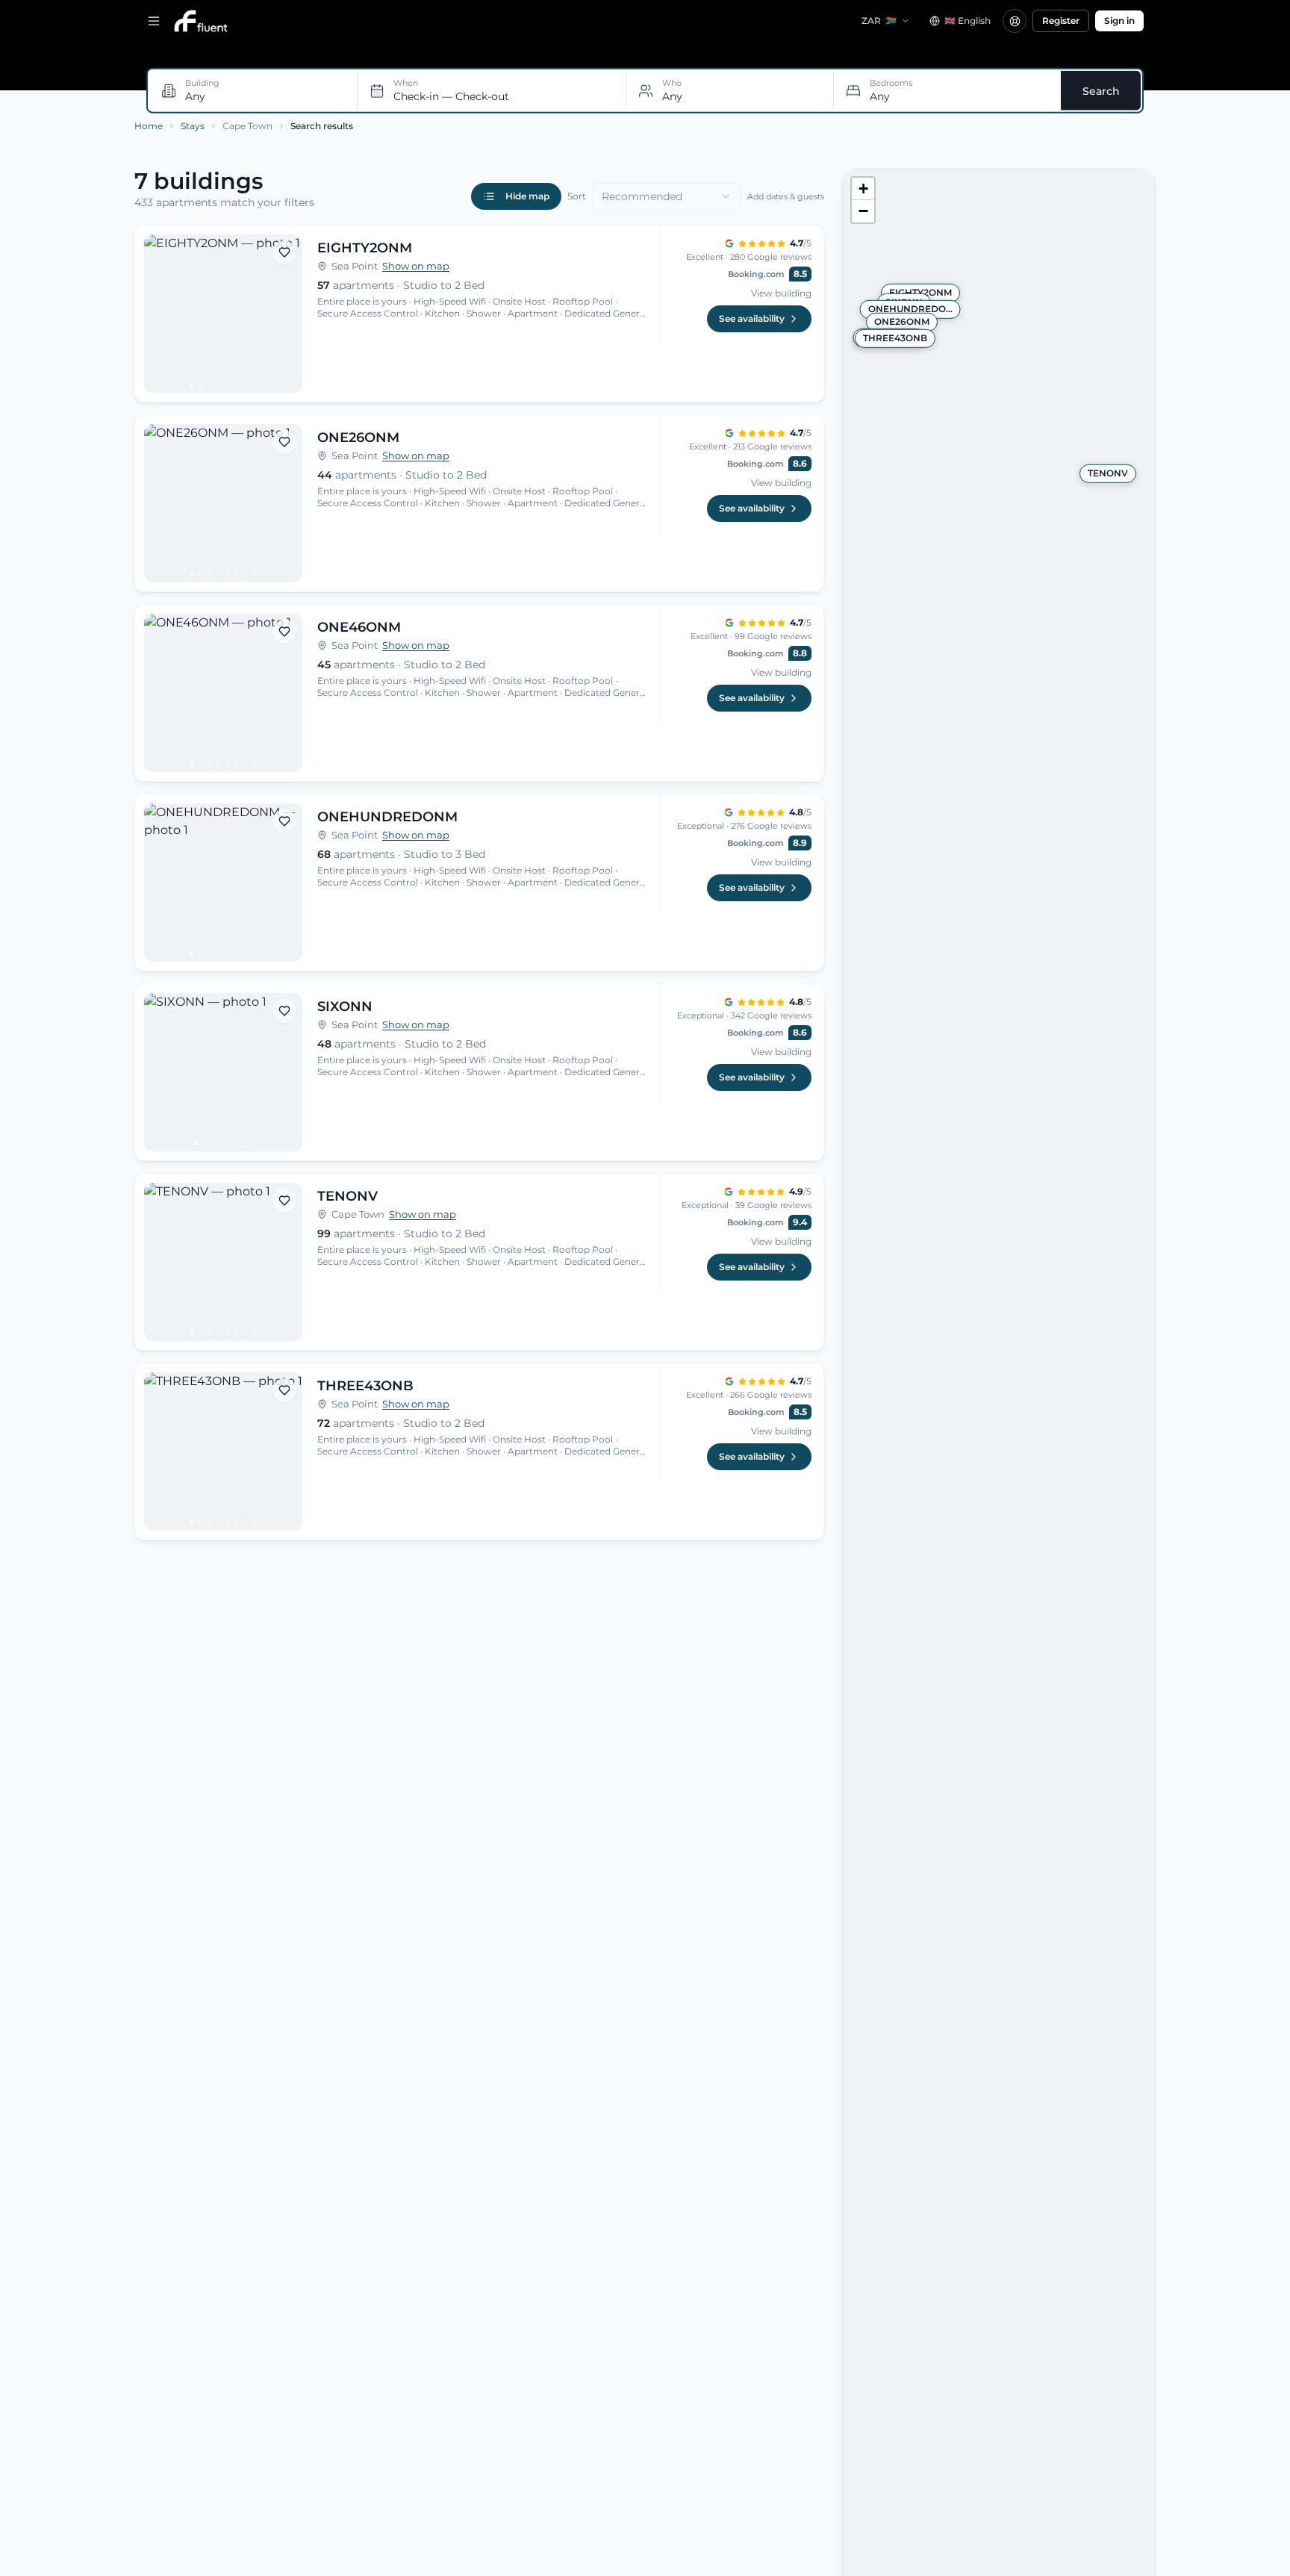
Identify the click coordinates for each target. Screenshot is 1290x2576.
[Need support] (1015, 21)
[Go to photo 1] (192, 385)
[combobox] (667, 196)
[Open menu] (154, 21)
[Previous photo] (162, 314)
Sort (577, 196)
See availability (752, 318)
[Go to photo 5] (228, 385)
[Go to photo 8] (255, 385)
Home (149, 126)
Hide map (527, 196)
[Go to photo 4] (219, 385)
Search (1101, 90)
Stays (193, 126)
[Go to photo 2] (201, 385)
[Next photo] (284, 314)
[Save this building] (284, 252)
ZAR (879, 21)
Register (1061, 21)
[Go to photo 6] (237, 385)
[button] (863, 189)
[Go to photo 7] (246, 385)
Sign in (1119, 21)
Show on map (416, 266)
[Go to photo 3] (210, 385)
